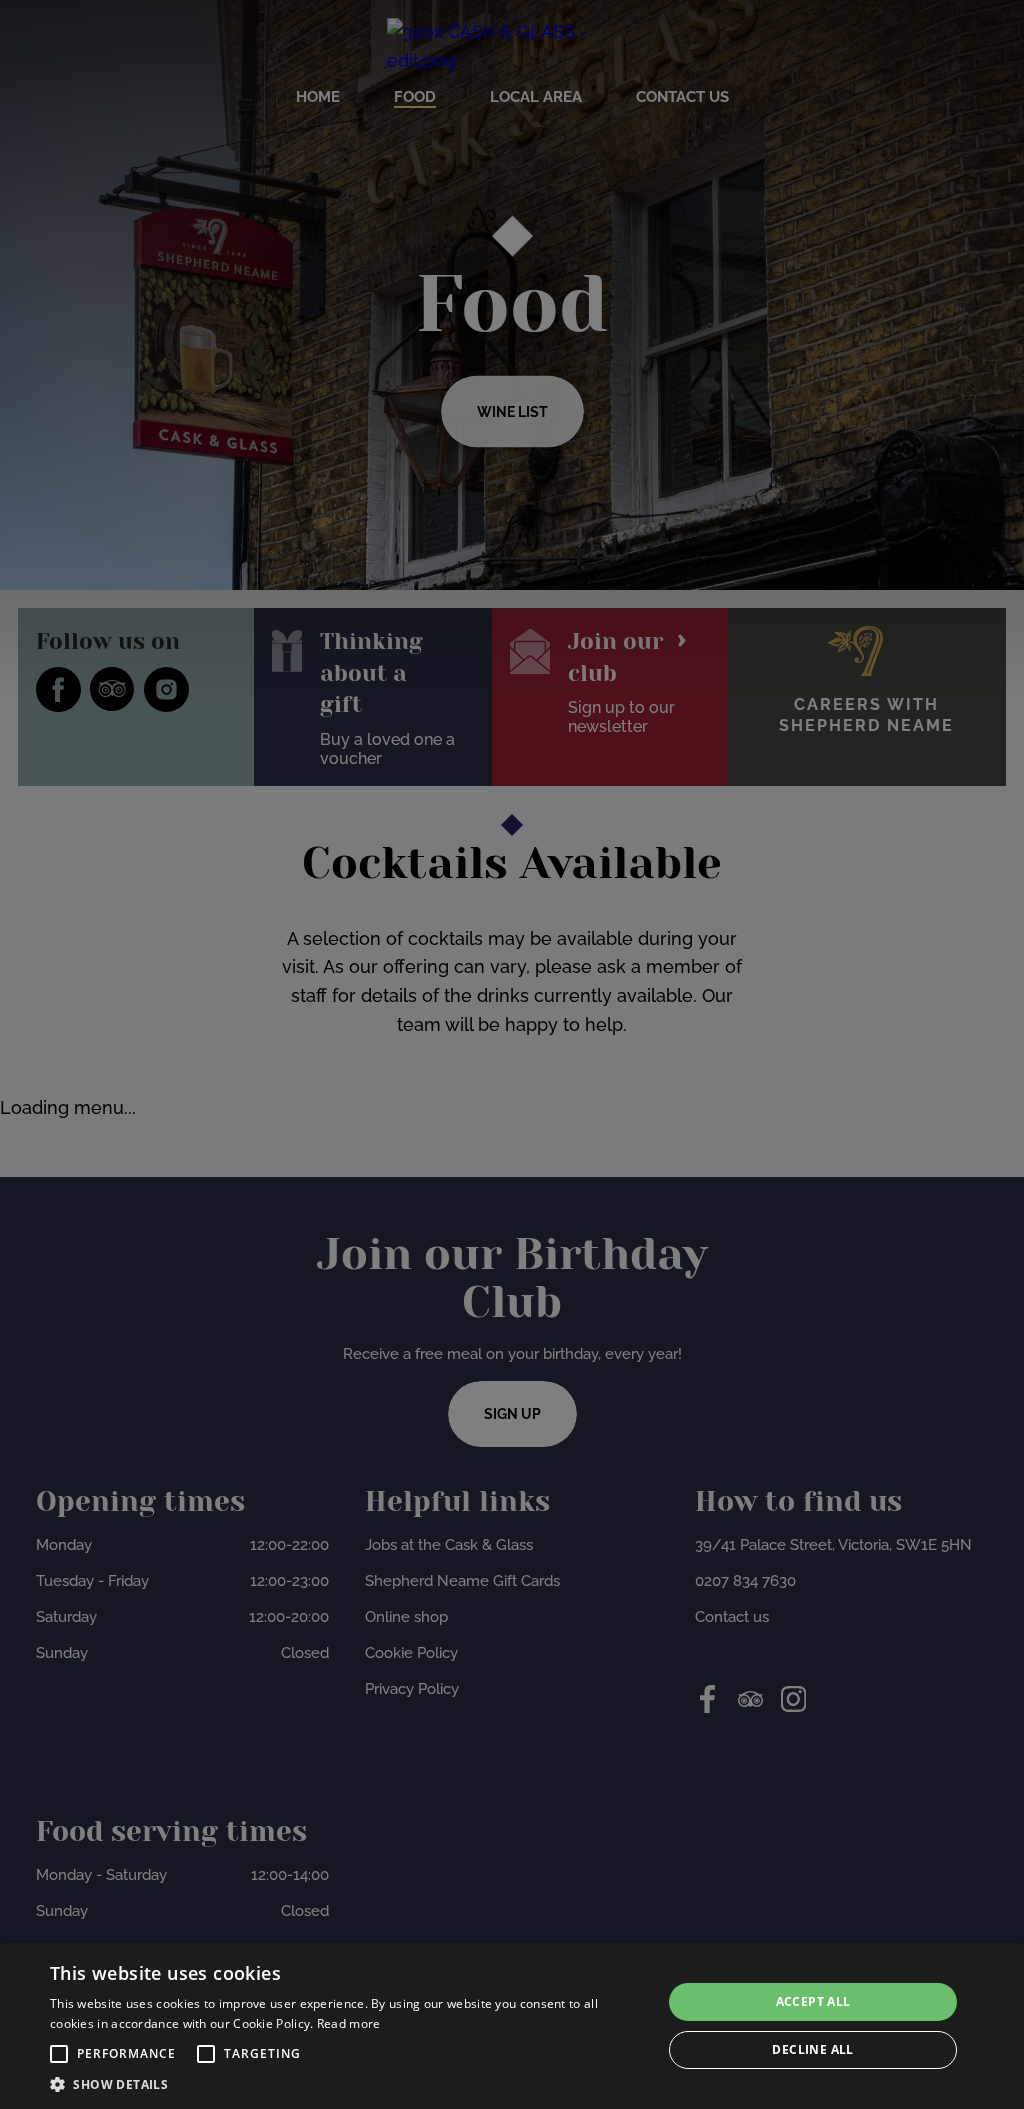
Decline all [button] (812, 2049)
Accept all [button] (813, 2001)
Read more (349, 2023)
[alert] (512, 2026)
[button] (59, 2054)
